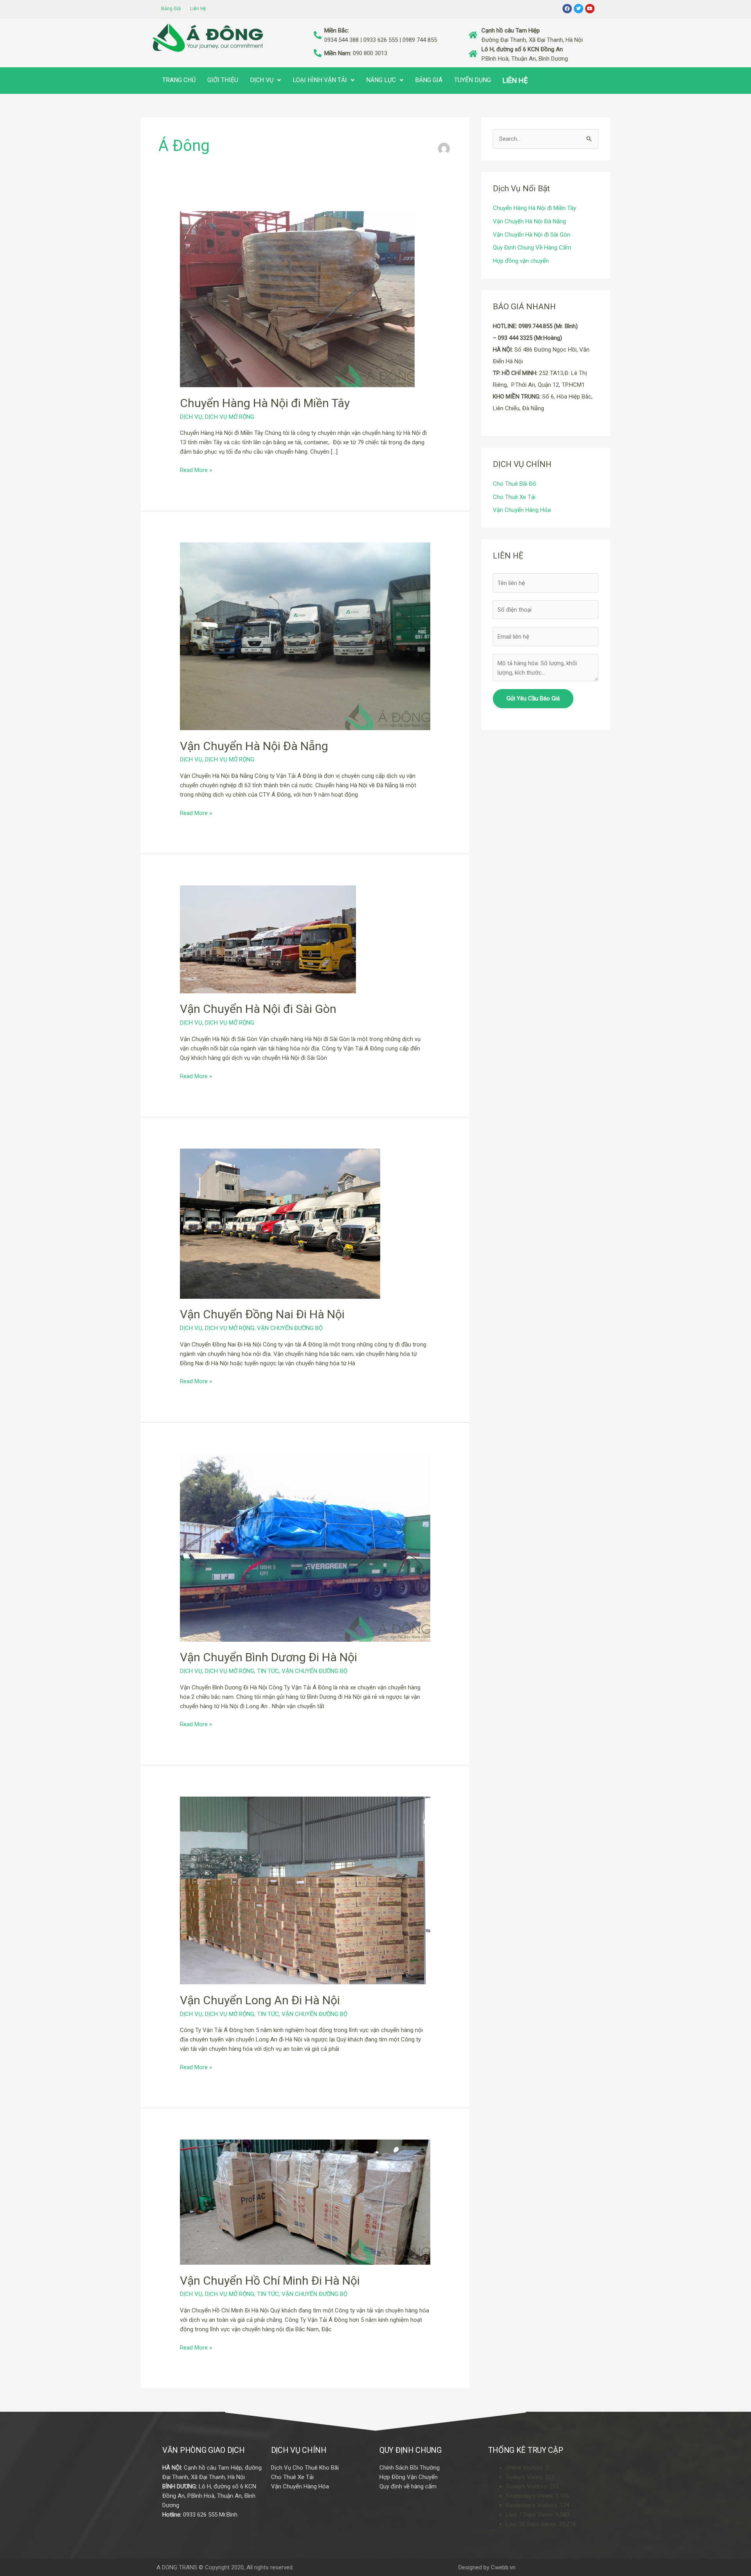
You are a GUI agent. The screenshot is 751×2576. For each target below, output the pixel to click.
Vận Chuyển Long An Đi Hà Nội (260, 2000)
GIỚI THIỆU (223, 80)
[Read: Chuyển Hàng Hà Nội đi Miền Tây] (297, 299)
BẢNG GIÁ (429, 80)
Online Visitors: (526, 2468)
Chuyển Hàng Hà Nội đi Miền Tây (265, 403)
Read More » (196, 469)
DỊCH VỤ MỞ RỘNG (230, 417)
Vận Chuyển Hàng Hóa (522, 510)
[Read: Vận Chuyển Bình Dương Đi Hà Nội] (305, 1547)
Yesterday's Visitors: (533, 2505)
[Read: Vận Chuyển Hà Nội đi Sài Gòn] (268, 939)
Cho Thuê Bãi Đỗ (515, 484)
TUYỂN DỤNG (473, 80)
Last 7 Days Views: (531, 2515)
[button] (265, 80)
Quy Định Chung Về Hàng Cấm (532, 248)
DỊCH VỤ (262, 80)
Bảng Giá (171, 9)
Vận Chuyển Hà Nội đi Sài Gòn (258, 1009)
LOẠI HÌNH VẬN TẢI (320, 80)
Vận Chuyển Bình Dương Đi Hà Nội (269, 1657)
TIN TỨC (268, 1671)
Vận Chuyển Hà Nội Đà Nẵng (254, 746)
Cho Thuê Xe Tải (514, 497)
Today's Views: (526, 2477)
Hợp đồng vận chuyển (521, 261)
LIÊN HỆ (515, 80)
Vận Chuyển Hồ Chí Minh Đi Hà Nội (270, 2281)
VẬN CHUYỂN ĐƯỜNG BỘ (290, 1328)
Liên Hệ (198, 9)
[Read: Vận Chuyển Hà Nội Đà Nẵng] (305, 636)
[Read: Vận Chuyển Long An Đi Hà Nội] (305, 1890)
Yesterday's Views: (531, 2496)
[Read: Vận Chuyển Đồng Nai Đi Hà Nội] (280, 1223)
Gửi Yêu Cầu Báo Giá (533, 698)
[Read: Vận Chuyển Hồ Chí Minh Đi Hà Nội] (305, 2202)
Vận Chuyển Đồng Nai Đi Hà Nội (262, 1314)
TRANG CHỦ (179, 80)
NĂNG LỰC (381, 80)
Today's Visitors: (528, 2486)
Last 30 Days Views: (532, 2524)
